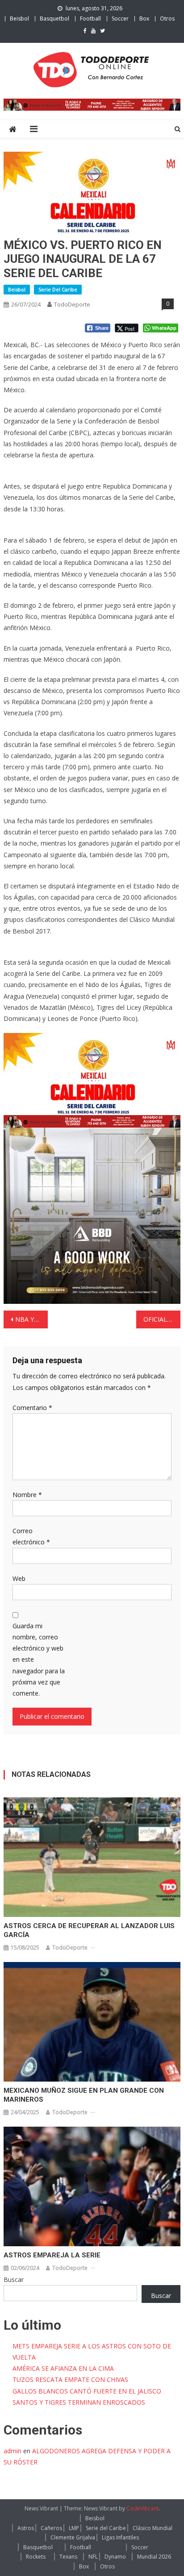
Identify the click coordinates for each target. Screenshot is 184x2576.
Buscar (14, 2279)
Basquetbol (54, 19)
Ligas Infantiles (120, 2537)
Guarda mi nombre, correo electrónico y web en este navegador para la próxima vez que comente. (39, 1659)
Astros (26, 2528)
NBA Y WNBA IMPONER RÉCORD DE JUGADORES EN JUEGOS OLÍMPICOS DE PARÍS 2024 (31, 1319)
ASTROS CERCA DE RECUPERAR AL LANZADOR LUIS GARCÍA (89, 1930)
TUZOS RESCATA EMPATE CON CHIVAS (70, 2379)
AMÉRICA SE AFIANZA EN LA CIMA (63, 2368)
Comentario (32, 1408)
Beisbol (19, 19)
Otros (167, 19)
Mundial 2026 (154, 2557)
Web (19, 1578)
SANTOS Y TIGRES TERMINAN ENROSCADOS (79, 2402)
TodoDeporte (72, 304)
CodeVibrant (142, 2508)
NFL (93, 2557)
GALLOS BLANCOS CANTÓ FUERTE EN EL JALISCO (87, 2391)
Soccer (120, 19)
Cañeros (51, 2528)
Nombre (27, 1495)
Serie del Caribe (58, 289)
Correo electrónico (31, 1536)
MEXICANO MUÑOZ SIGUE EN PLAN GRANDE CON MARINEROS (84, 2095)
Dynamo (115, 2557)
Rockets (36, 2557)
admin (13, 2451)
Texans (68, 2557)
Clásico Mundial (153, 2528)
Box (144, 19)
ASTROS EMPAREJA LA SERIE (52, 2255)
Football (90, 19)
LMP (74, 2528)
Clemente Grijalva (73, 2537)
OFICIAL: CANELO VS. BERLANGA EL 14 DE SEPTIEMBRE (162, 1319)
